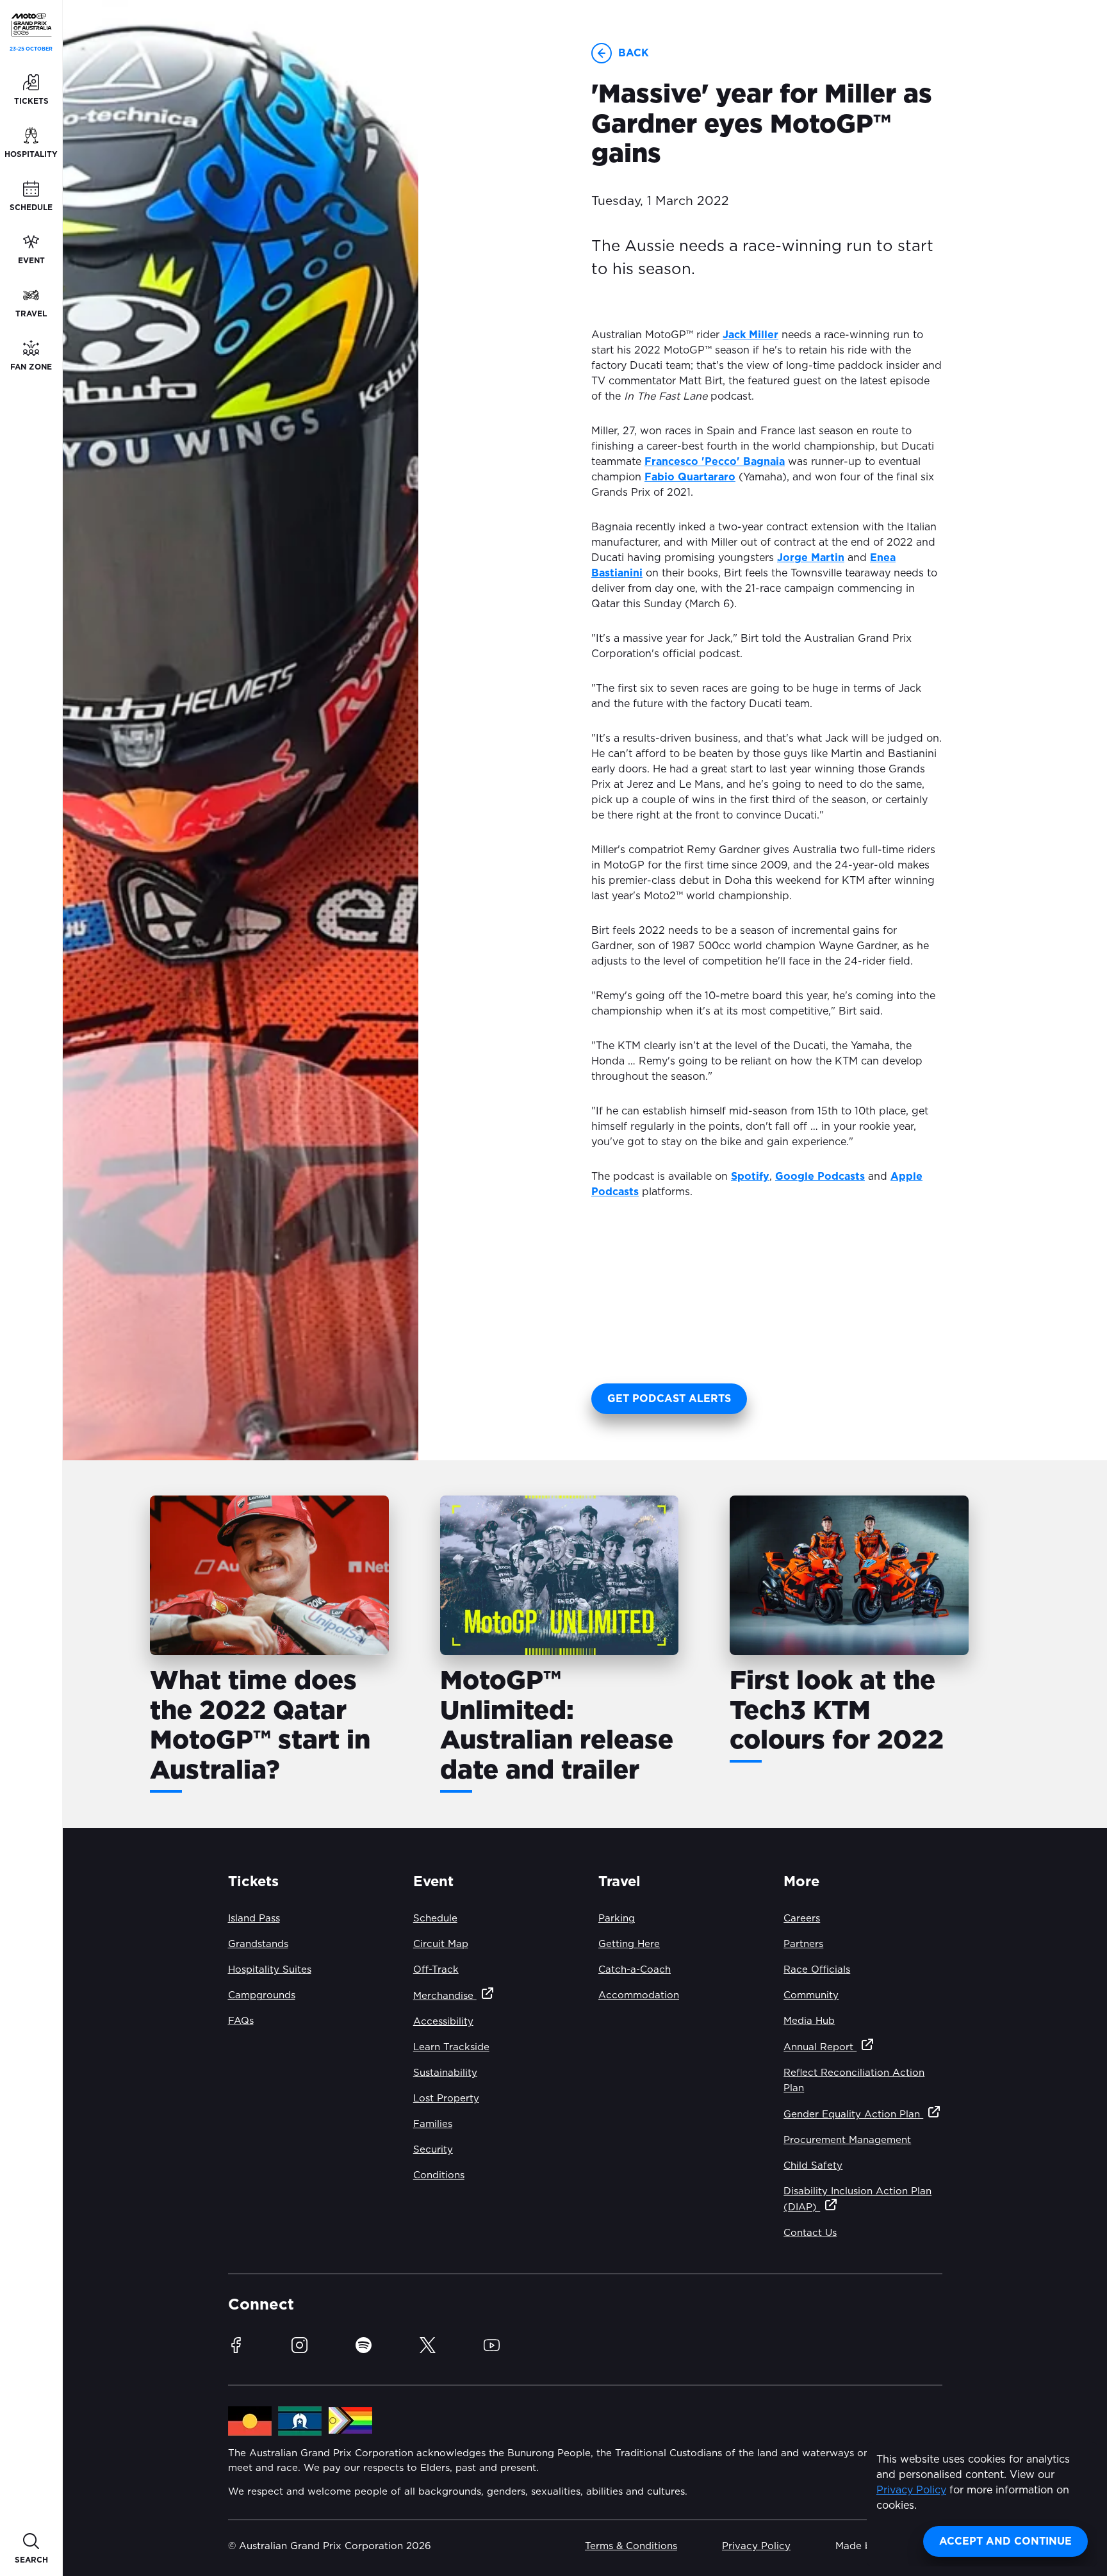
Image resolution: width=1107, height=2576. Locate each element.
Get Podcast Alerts (669, 1399)
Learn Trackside (451, 2047)
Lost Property (446, 2099)
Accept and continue (1005, 2541)
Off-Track (436, 1970)
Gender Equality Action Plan (853, 2115)
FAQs (241, 2021)
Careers (802, 1919)
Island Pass (254, 1919)
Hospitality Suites (270, 1970)
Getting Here (629, 1944)
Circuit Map (441, 1944)
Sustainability (445, 2073)
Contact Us (810, 2233)
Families (433, 2124)
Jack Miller (750, 335)
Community (811, 1995)
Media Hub (809, 2021)
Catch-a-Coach (635, 1970)
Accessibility (443, 2022)
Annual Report (820, 2047)
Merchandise (445, 1996)
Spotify (750, 1177)
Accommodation (639, 1995)
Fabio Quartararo (690, 477)
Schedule (435, 1919)
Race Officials (817, 1970)
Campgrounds (262, 1995)
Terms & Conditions (631, 2546)
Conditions (439, 2175)
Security (433, 2150)
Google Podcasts (820, 1177)
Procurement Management (847, 2140)
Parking (617, 1919)
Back (634, 53)
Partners (803, 1944)
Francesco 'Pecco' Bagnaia (715, 462)
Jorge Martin (811, 558)
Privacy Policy (911, 2490)
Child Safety (813, 2166)
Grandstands (258, 1944)
